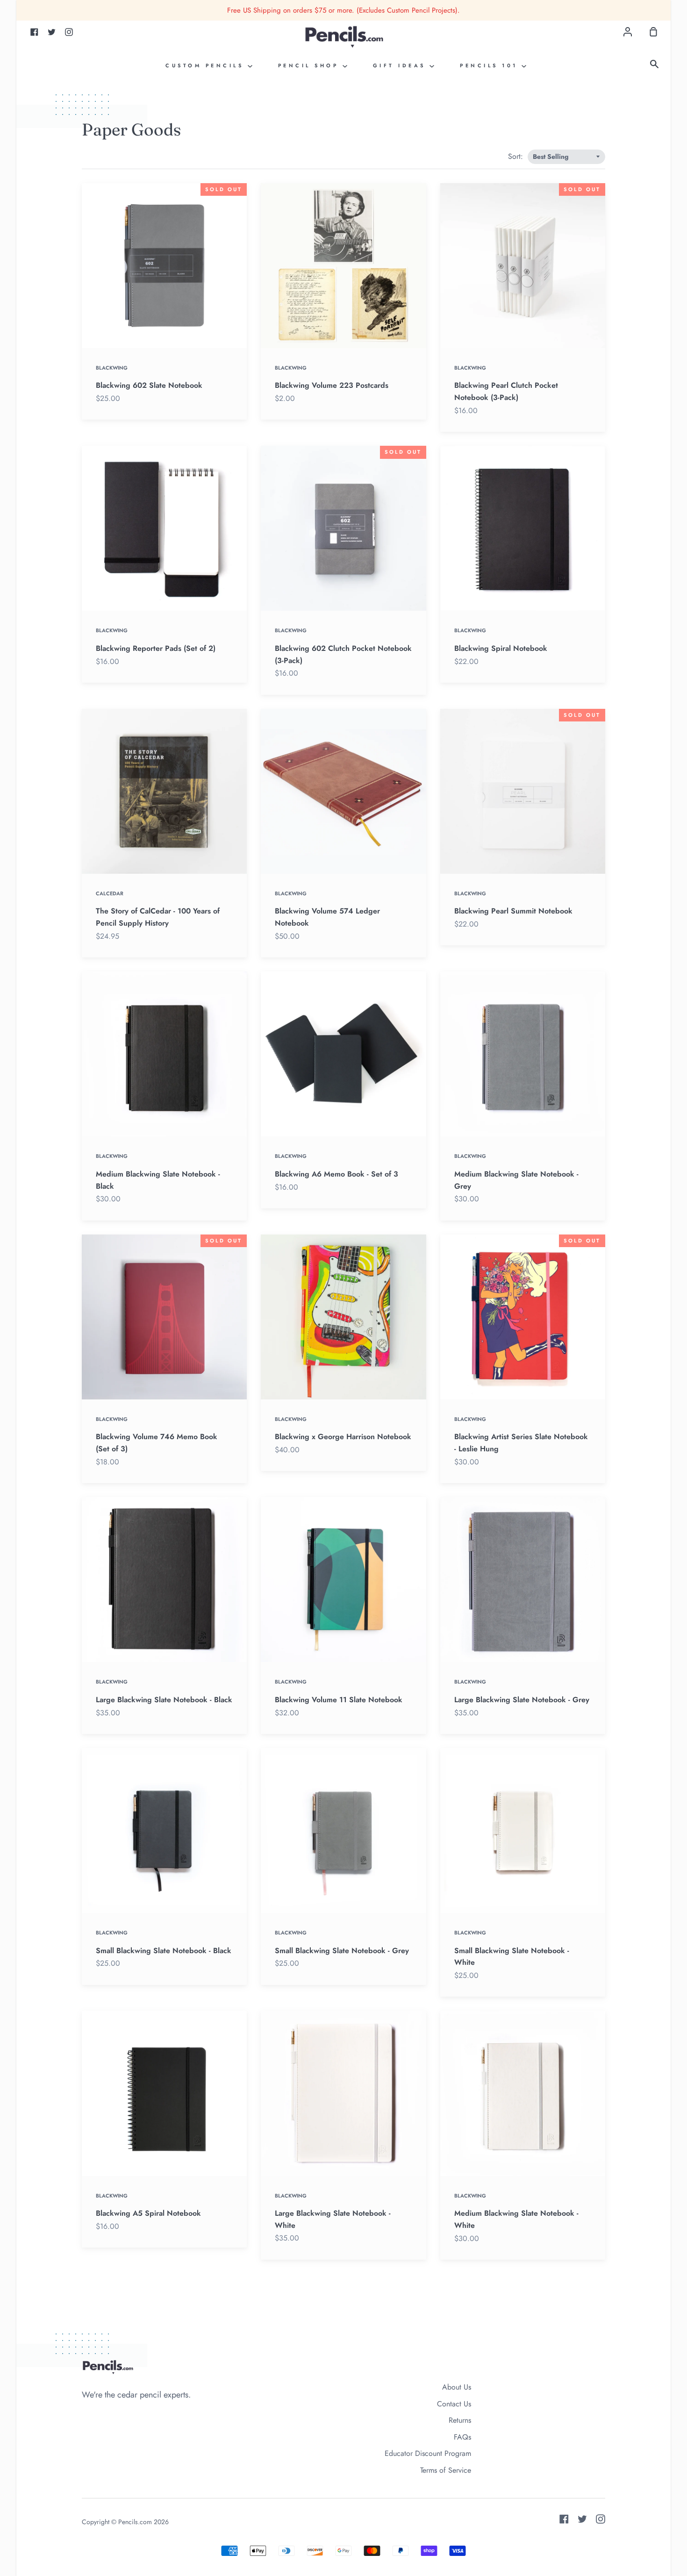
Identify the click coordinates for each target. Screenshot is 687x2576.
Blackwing (112, 368)
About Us (457, 2387)
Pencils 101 (491, 65)
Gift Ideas (401, 65)
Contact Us (454, 2404)
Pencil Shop (310, 65)
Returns (460, 2420)
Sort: (517, 156)
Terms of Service (446, 2470)
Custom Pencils (207, 65)
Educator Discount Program (428, 2453)
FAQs (462, 2437)
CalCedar (110, 893)
